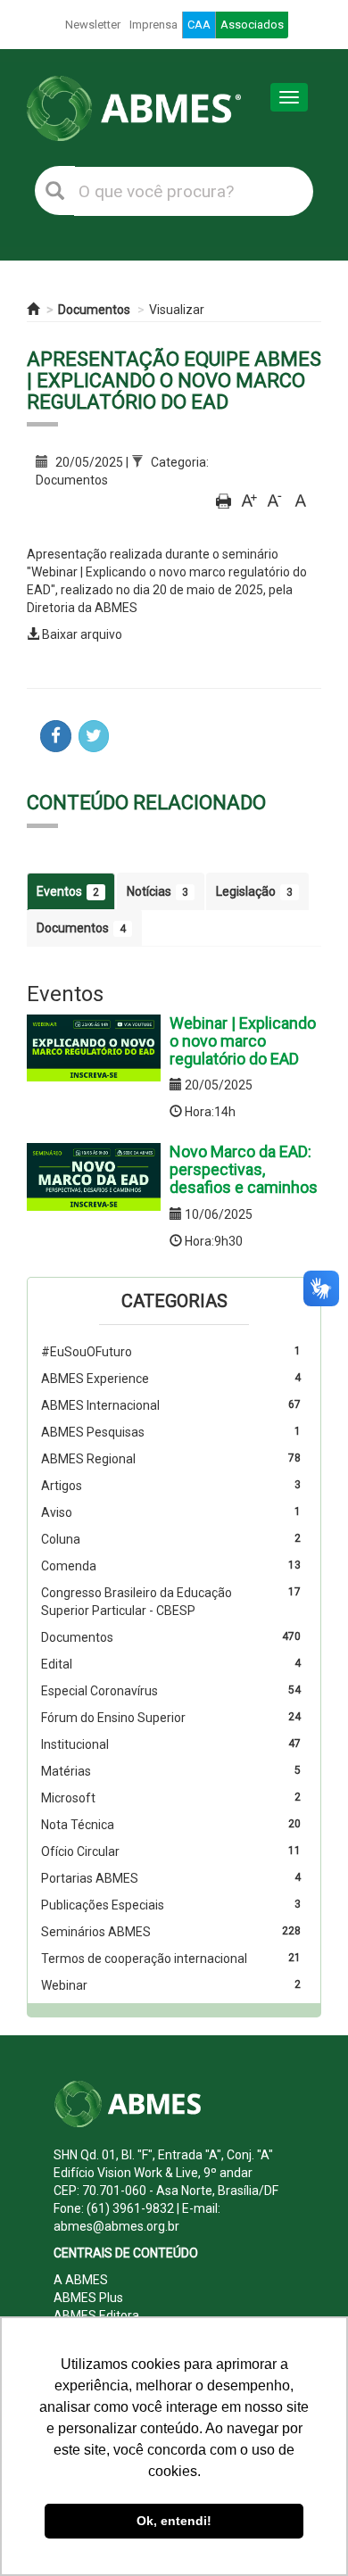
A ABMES (81, 2280)
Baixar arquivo (82, 634)
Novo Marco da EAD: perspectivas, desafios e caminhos (244, 1169)
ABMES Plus (88, 2298)
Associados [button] (252, 25)
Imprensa (153, 25)
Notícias (157, 891)
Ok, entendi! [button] (174, 2521)
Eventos (68, 891)
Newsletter (93, 25)
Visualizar (177, 310)
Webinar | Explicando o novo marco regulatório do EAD (243, 1041)
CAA (199, 25)
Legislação (254, 891)
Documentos (94, 310)
